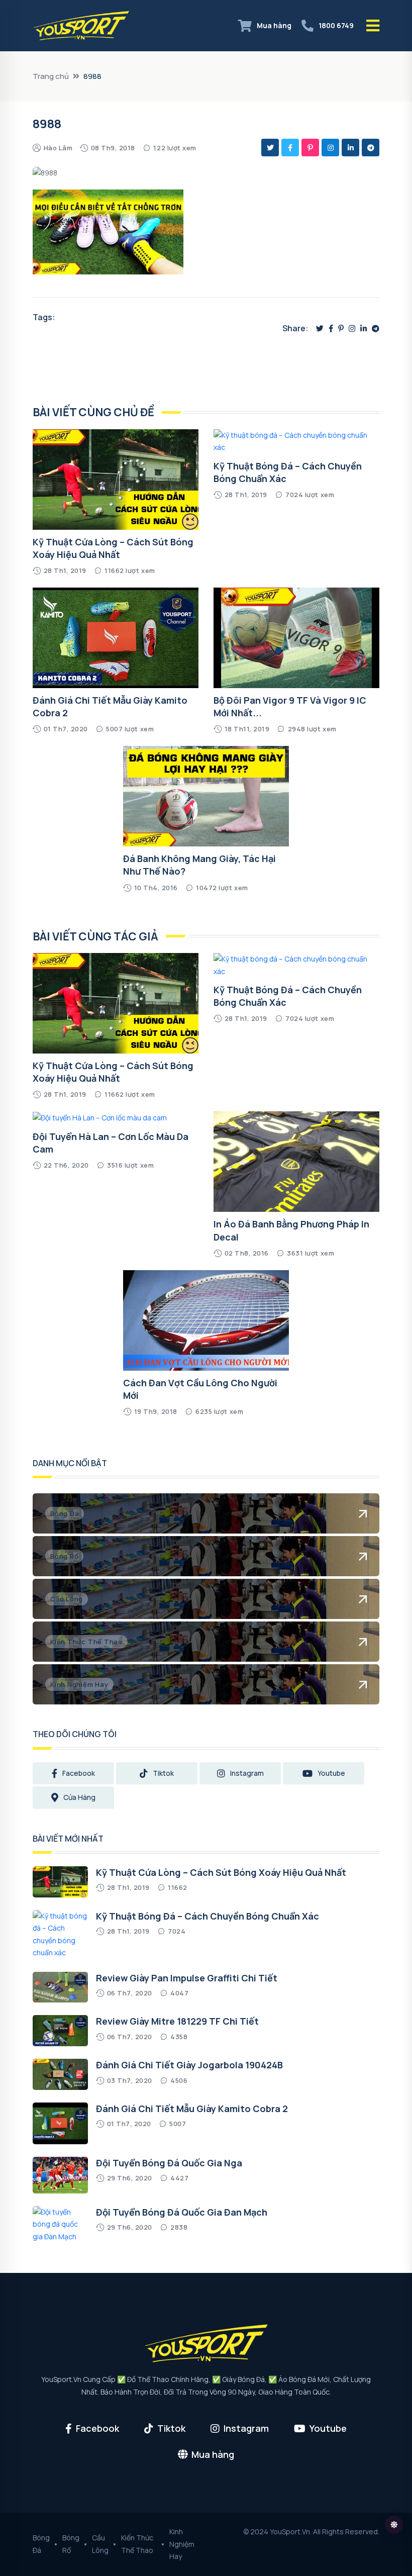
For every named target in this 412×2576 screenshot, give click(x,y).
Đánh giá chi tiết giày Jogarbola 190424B (189, 2065)
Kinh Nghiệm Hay (182, 2544)
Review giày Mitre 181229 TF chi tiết (177, 2021)
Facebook (79, 1773)
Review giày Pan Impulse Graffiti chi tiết (187, 1978)
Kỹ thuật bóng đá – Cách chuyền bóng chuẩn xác (208, 1916)
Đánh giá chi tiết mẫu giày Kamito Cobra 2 (192, 2109)
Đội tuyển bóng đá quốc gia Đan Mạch (182, 2212)
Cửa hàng (79, 1797)
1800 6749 (336, 25)
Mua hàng (274, 25)
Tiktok (163, 1773)
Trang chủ (51, 76)
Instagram (247, 1773)
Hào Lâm (58, 148)
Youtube (331, 1773)
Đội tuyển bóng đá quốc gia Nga (169, 2163)
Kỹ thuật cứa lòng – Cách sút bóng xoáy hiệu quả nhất (113, 548)
